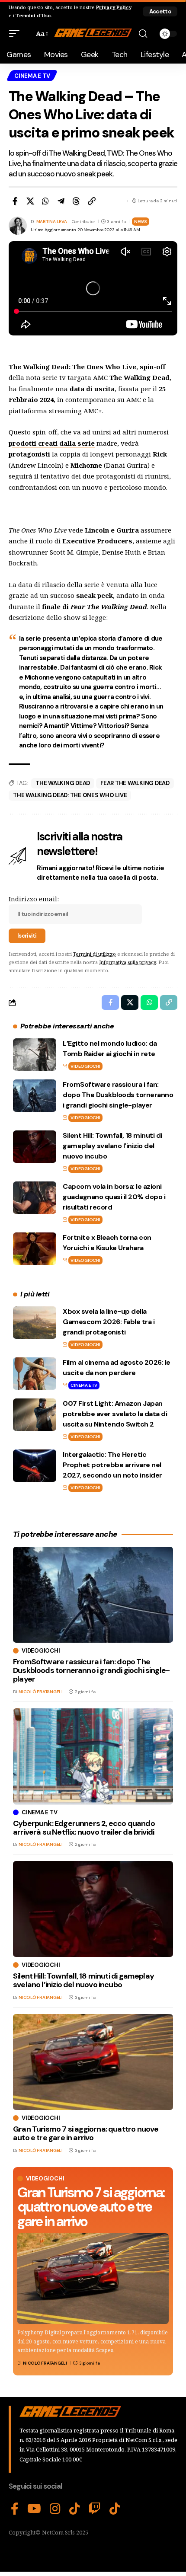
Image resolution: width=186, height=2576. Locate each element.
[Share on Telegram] (61, 201)
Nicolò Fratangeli (45, 2363)
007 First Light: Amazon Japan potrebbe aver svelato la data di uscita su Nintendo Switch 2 (115, 1414)
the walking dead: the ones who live (70, 795)
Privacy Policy (114, 7)
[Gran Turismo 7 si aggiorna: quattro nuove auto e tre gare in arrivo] (93, 2279)
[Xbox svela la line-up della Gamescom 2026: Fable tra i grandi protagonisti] (35, 1323)
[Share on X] (30, 201)
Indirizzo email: (34, 899)
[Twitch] (95, 2509)
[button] (160, 11)
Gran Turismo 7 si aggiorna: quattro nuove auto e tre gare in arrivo (91, 2207)
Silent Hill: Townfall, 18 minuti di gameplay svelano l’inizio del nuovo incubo (112, 1146)
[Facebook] (15, 2509)
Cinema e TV (32, 76)
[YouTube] (34, 2509)
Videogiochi (85, 1066)
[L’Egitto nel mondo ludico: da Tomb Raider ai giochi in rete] (35, 1055)
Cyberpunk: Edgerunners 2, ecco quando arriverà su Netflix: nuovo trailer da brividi (84, 1828)
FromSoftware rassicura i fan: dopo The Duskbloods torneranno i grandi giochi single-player (118, 1095)
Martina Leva (52, 222)
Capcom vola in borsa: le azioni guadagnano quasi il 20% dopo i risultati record (114, 1197)
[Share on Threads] (76, 201)
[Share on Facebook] (15, 201)
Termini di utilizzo (95, 954)
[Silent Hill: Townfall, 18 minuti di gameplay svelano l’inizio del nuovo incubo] (35, 1147)
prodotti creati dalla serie (52, 443)
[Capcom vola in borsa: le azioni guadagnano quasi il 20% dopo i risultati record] (35, 1198)
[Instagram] (55, 2509)
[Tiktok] (115, 2509)
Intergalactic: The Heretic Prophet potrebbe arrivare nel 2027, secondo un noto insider (112, 1465)
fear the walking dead (135, 783)
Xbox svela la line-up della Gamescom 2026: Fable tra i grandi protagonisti (109, 1322)
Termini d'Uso (33, 15)
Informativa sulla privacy (127, 962)
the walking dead (63, 783)
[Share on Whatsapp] (45, 201)
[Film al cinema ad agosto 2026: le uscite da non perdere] (35, 1374)
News (141, 222)
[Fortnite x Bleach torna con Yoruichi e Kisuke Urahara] (35, 1249)
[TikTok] (75, 2509)
